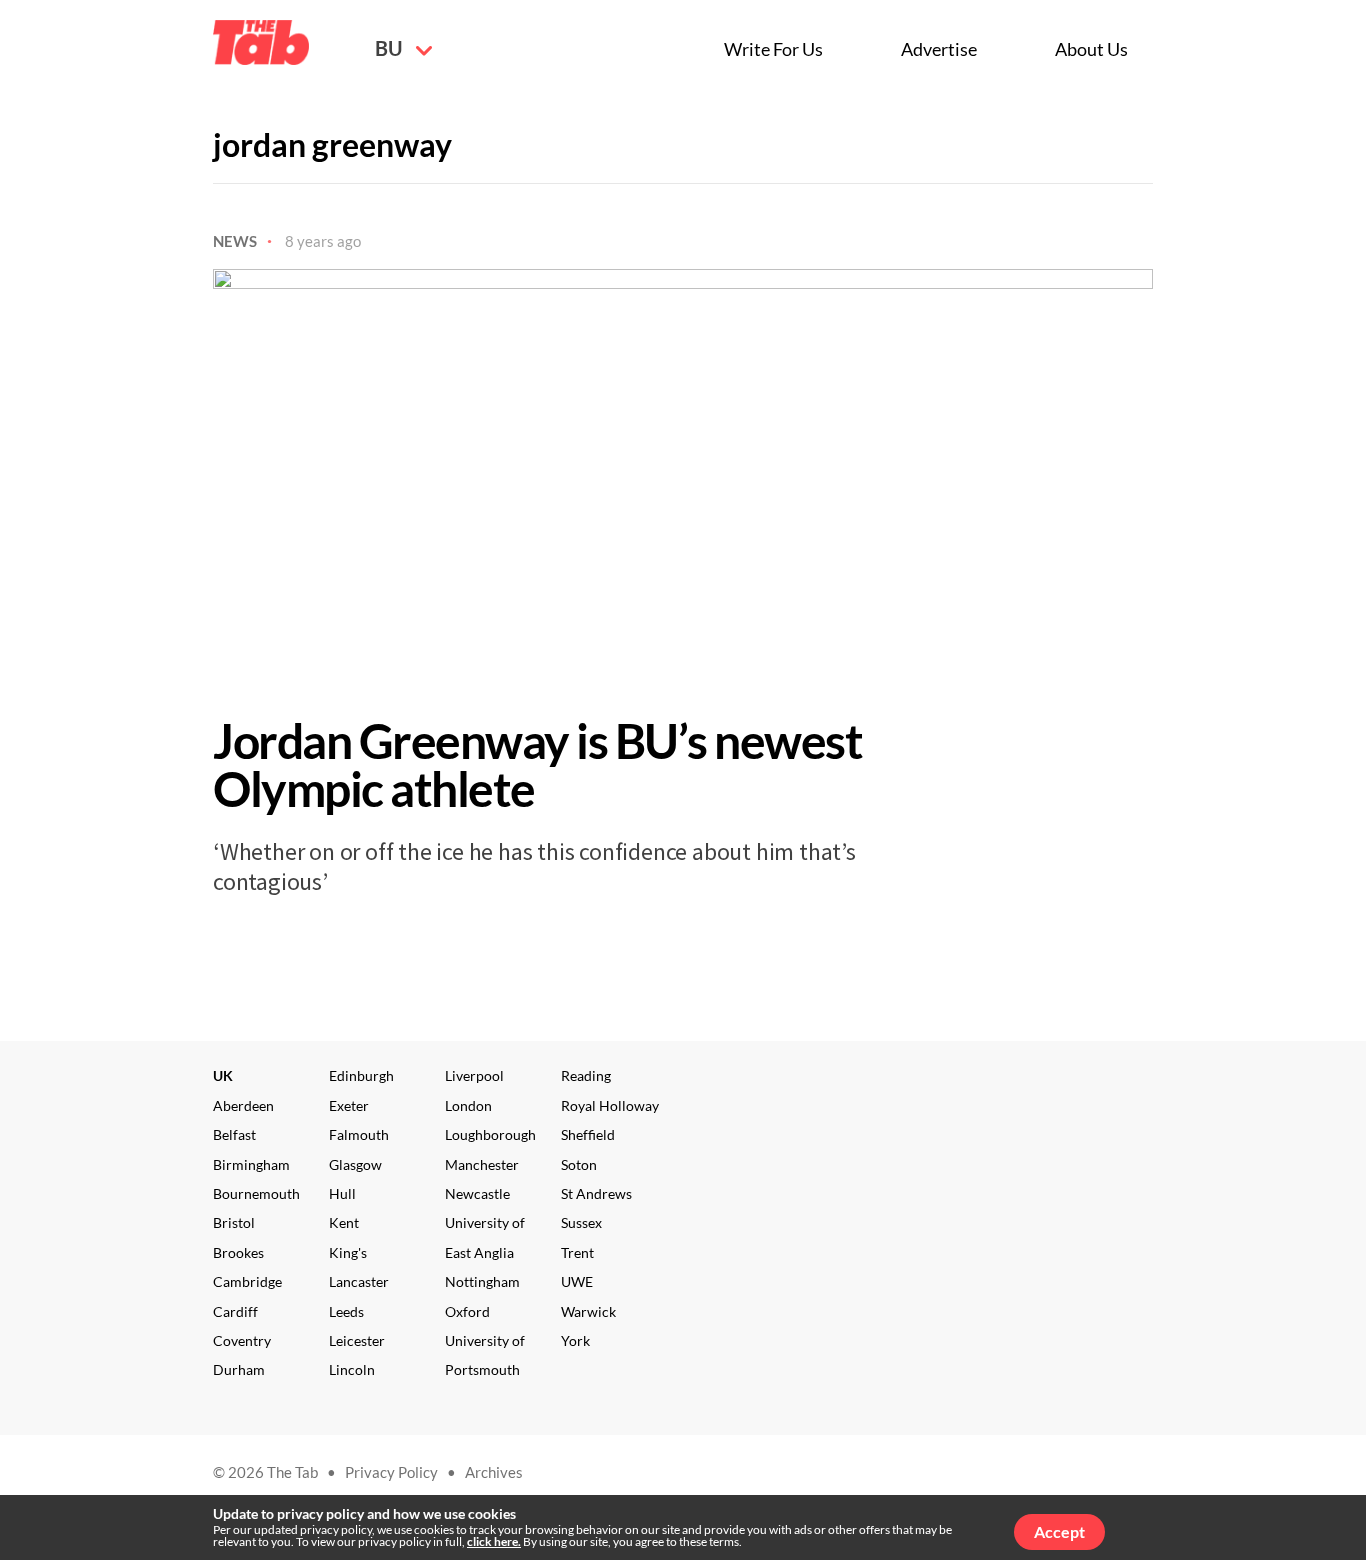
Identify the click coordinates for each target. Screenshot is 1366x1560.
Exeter (349, 1105)
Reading (586, 1075)
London (468, 1105)
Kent (344, 1222)
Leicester (357, 1340)
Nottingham (482, 1281)
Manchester (482, 1164)
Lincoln (352, 1369)
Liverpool (474, 1075)
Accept (1059, 1531)
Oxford (467, 1311)
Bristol (234, 1222)
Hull (342, 1193)
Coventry (242, 1340)
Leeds (346, 1311)
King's (348, 1252)
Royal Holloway (610, 1105)
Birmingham (251, 1164)
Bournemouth (256, 1193)
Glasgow (355, 1164)
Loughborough (490, 1134)
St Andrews (596, 1193)
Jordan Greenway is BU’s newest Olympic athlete (537, 764)
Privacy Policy (391, 1472)
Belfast (234, 1134)
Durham (239, 1369)
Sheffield (588, 1134)
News (235, 241)
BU (390, 48)
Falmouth (359, 1134)
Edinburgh (361, 1075)
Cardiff (235, 1311)
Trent (577, 1252)
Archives (494, 1472)
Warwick (588, 1311)
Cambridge (247, 1281)
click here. (494, 1541)
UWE (577, 1281)
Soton (579, 1164)
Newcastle (477, 1193)
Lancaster (359, 1281)
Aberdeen (243, 1105)
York (575, 1340)
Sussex (581, 1222)
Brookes (238, 1252)
